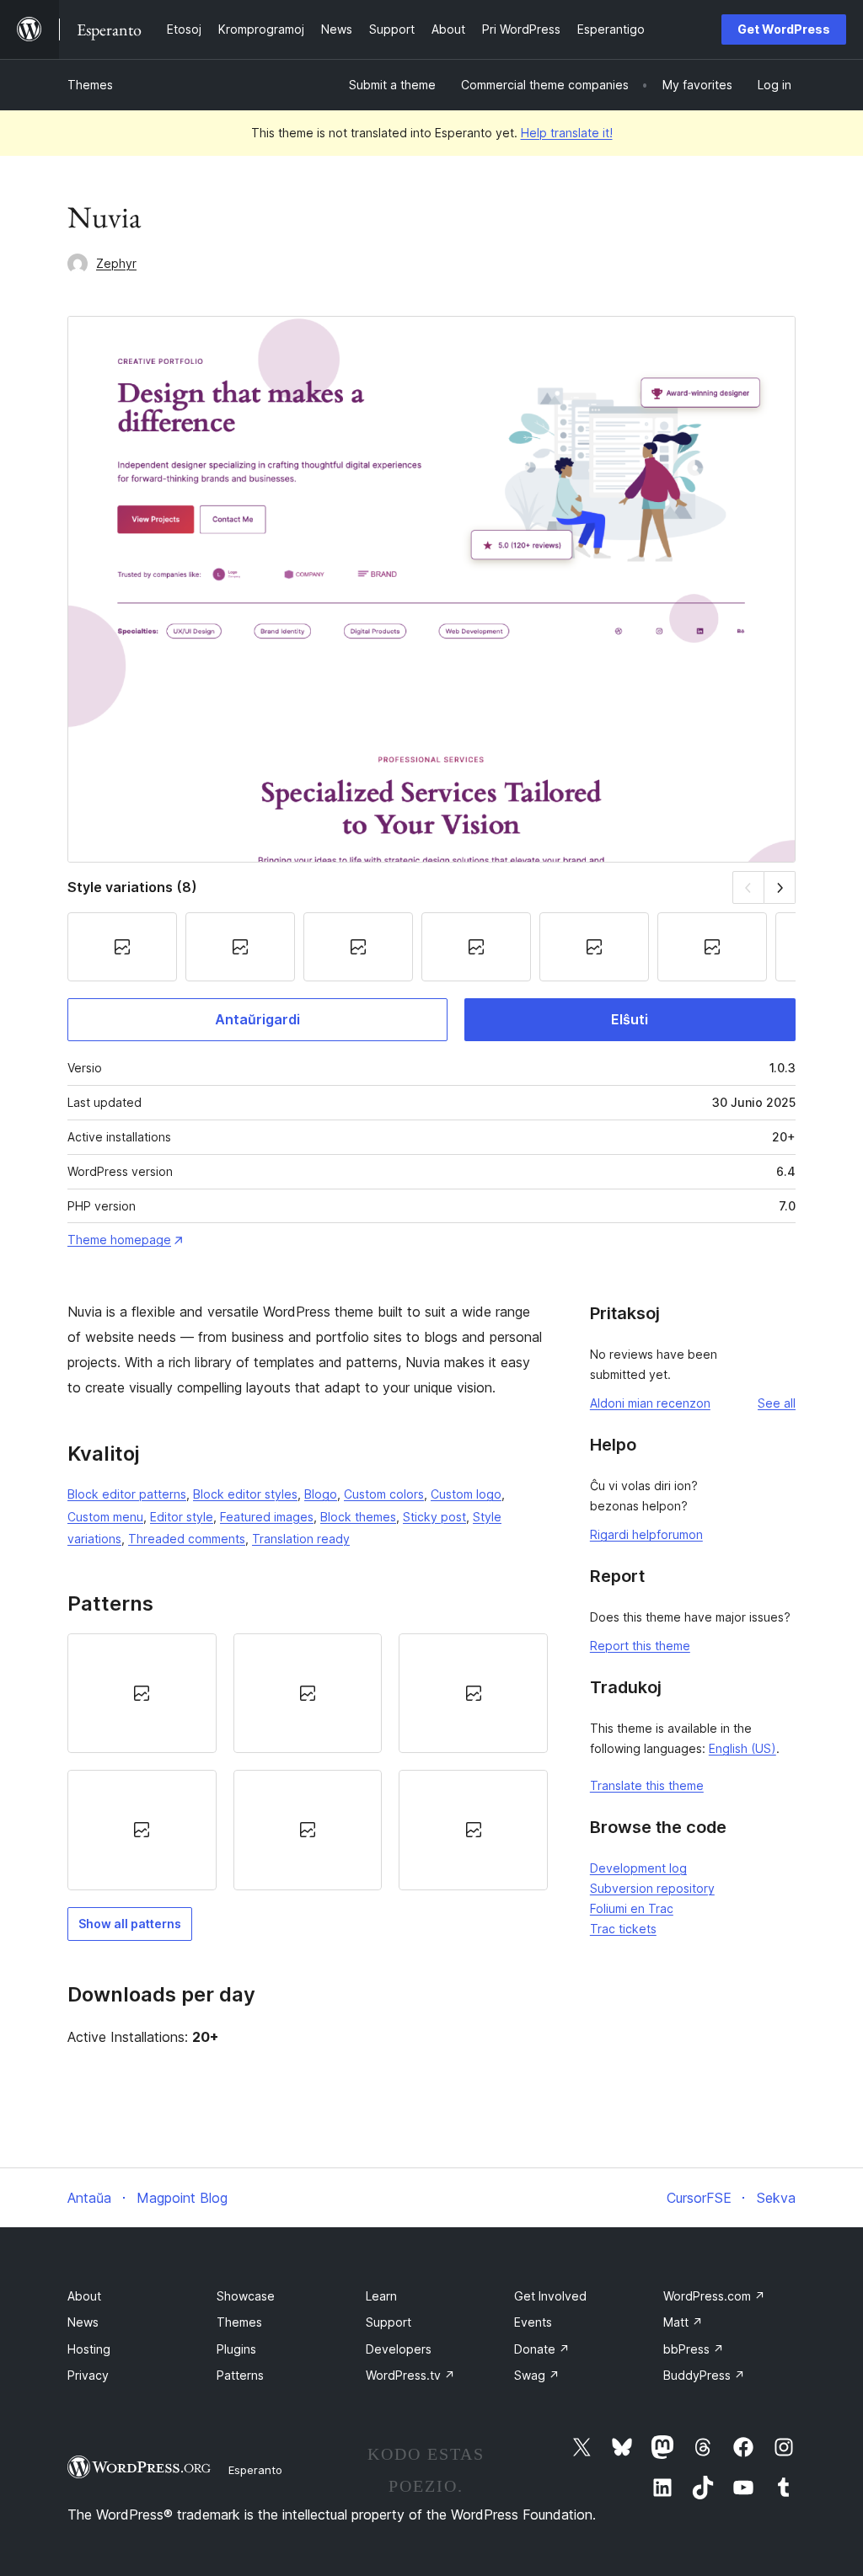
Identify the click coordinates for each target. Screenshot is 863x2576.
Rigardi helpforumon (646, 1534)
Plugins (236, 2349)
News (83, 2322)
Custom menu (105, 1517)
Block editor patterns (127, 1494)
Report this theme (640, 1646)
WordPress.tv (410, 2375)
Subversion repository (652, 1888)
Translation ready (301, 1539)
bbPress (694, 2349)
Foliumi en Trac (632, 1908)
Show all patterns (130, 1924)
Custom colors (384, 1494)
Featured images (267, 1517)
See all (777, 1403)
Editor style (182, 1517)
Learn (381, 2296)
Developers (399, 2349)
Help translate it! (567, 133)
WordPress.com (714, 2296)
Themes (90, 85)
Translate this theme (647, 1785)
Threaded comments (187, 1539)
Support (389, 2322)
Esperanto (255, 2470)
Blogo (321, 1494)
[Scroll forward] (780, 887)
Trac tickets (623, 1929)
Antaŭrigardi (257, 1019)
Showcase (246, 2296)
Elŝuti (630, 1019)
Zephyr (116, 263)
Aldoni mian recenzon (650, 1403)
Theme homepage (119, 1240)
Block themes (358, 1517)
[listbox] (308, 1762)
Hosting (89, 2349)
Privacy (88, 2375)
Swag (537, 2375)
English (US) (742, 1748)
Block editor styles (245, 1494)
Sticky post (434, 1517)
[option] (142, 1693)
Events (533, 2322)
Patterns (240, 2375)
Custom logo (466, 1494)
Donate (542, 2349)
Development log (638, 1868)
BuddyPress (704, 2375)
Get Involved (550, 2296)
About (84, 2296)
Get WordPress (784, 29)
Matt (683, 2322)
